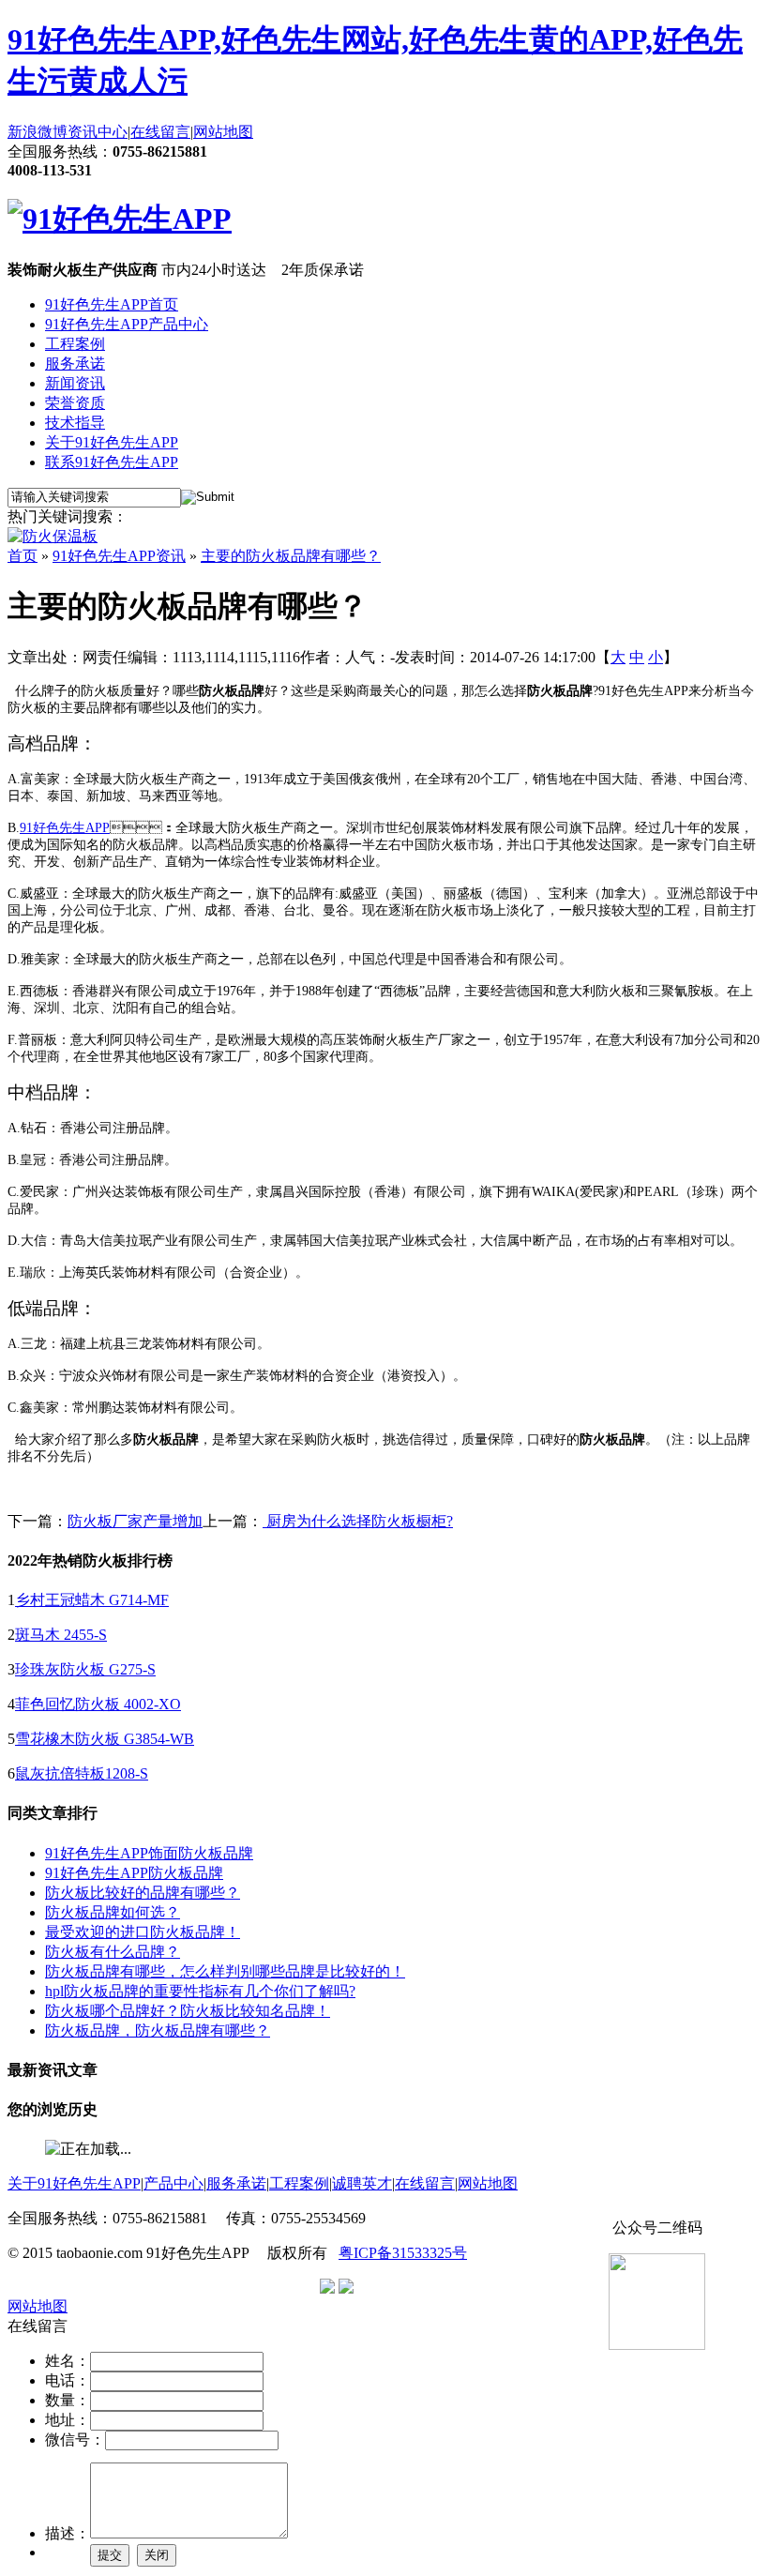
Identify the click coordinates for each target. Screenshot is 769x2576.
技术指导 (75, 423)
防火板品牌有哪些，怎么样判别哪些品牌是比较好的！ (225, 1971)
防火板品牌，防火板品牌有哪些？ (158, 2030)
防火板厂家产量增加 (135, 1521)
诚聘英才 (362, 2183)
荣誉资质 (75, 403)
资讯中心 (98, 132)
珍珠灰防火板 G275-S (85, 1669)
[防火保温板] (53, 536)
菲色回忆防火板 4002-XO (98, 1704)
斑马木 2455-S (61, 1635)
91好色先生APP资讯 (119, 556)
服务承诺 (75, 364)
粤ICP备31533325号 (403, 2253)
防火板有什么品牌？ (113, 1952)
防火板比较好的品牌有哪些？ (143, 1893)
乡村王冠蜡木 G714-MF (92, 1600)
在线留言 (160, 132)
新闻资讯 (75, 383)
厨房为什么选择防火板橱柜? (358, 1521)
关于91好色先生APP (112, 442)
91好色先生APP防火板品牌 (134, 1873)
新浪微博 (38, 132)
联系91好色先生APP (112, 462)
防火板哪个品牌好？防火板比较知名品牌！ (188, 2011)
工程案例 (75, 344)
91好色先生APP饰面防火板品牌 (149, 1853)
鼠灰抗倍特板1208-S (82, 1773)
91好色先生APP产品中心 (127, 324)
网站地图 (223, 132)
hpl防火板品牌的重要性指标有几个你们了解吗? (200, 1991)
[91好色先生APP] (120, 219)
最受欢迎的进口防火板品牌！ (143, 1932)
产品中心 (173, 2183)
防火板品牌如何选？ (113, 1912)
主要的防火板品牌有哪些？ (291, 556)
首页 (23, 556)
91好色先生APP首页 (112, 304)
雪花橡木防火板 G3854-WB (105, 1739)
